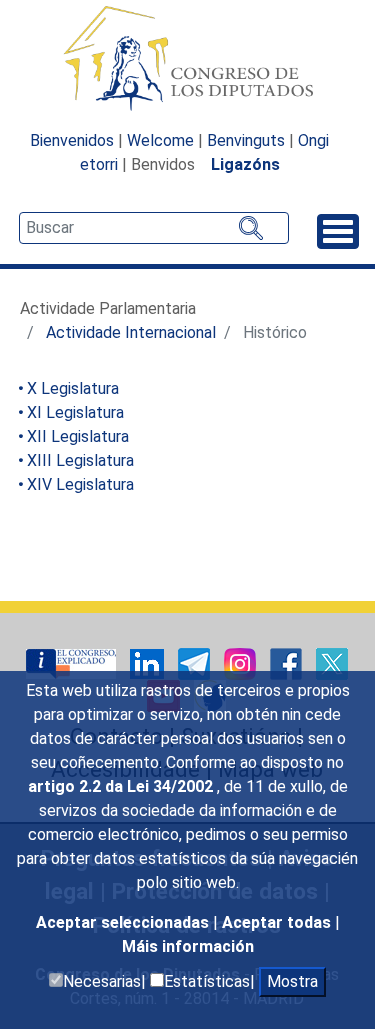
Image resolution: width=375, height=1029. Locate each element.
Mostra (292, 981)
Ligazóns (245, 164)
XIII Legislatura (80, 460)
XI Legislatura (75, 412)
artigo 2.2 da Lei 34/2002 (122, 786)
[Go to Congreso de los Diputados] (188, 58)
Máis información (188, 946)
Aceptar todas (278, 922)
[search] (154, 228)
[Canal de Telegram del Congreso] (196, 662)
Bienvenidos (72, 140)
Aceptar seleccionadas (124, 922)
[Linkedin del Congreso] (149, 662)
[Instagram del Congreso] (242, 662)
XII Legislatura (78, 436)
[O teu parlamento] (73, 662)
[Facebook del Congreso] (288, 662)
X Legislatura (73, 388)
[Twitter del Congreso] (332, 662)
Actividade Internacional (131, 332)
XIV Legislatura (80, 484)
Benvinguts (246, 140)
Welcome (160, 140)
